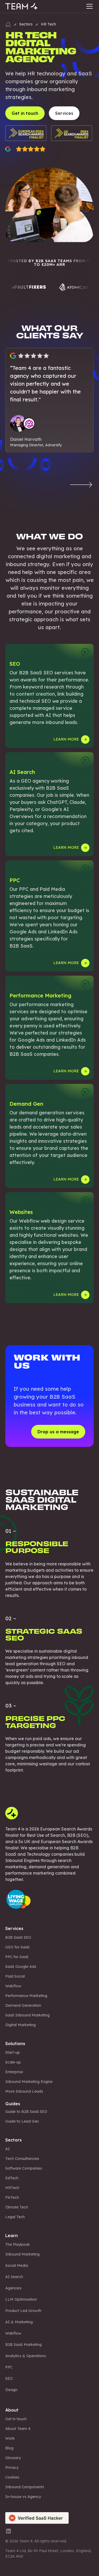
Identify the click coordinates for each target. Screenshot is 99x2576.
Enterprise (14, 2072)
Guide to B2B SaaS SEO (26, 2112)
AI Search (14, 2277)
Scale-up (13, 2062)
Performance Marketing (26, 1996)
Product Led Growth (23, 2311)
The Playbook (18, 2244)
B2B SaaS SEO (18, 1937)
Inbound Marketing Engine (29, 2082)
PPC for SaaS (17, 1957)
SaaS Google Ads (21, 1967)
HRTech (12, 2188)
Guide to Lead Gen (22, 2121)
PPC (9, 2367)
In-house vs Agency (23, 2497)
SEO (9, 2378)
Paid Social (15, 1976)
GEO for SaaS (17, 1947)
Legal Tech (15, 2217)
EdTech (12, 2178)
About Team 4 (18, 2429)
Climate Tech (17, 2207)
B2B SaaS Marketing (23, 2345)
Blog (9, 2448)
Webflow (13, 1986)
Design (11, 2390)
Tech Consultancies (22, 2159)
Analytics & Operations (26, 2356)
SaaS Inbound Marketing (27, 2015)
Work (10, 2438)
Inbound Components (25, 2487)
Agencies (13, 2288)
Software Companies (24, 2168)
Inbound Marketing (22, 2254)
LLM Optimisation (21, 2299)
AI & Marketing (19, 2322)
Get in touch (16, 2419)
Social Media (17, 2265)
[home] (21, 6)
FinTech (12, 2197)
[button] (88, 6)
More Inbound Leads (24, 2091)
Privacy (12, 2468)
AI (8, 2149)
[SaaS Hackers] (37, 2517)
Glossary (13, 2458)
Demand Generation (23, 2005)
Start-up (13, 2052)
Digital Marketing (20, 2025)
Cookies (12, 2477)
